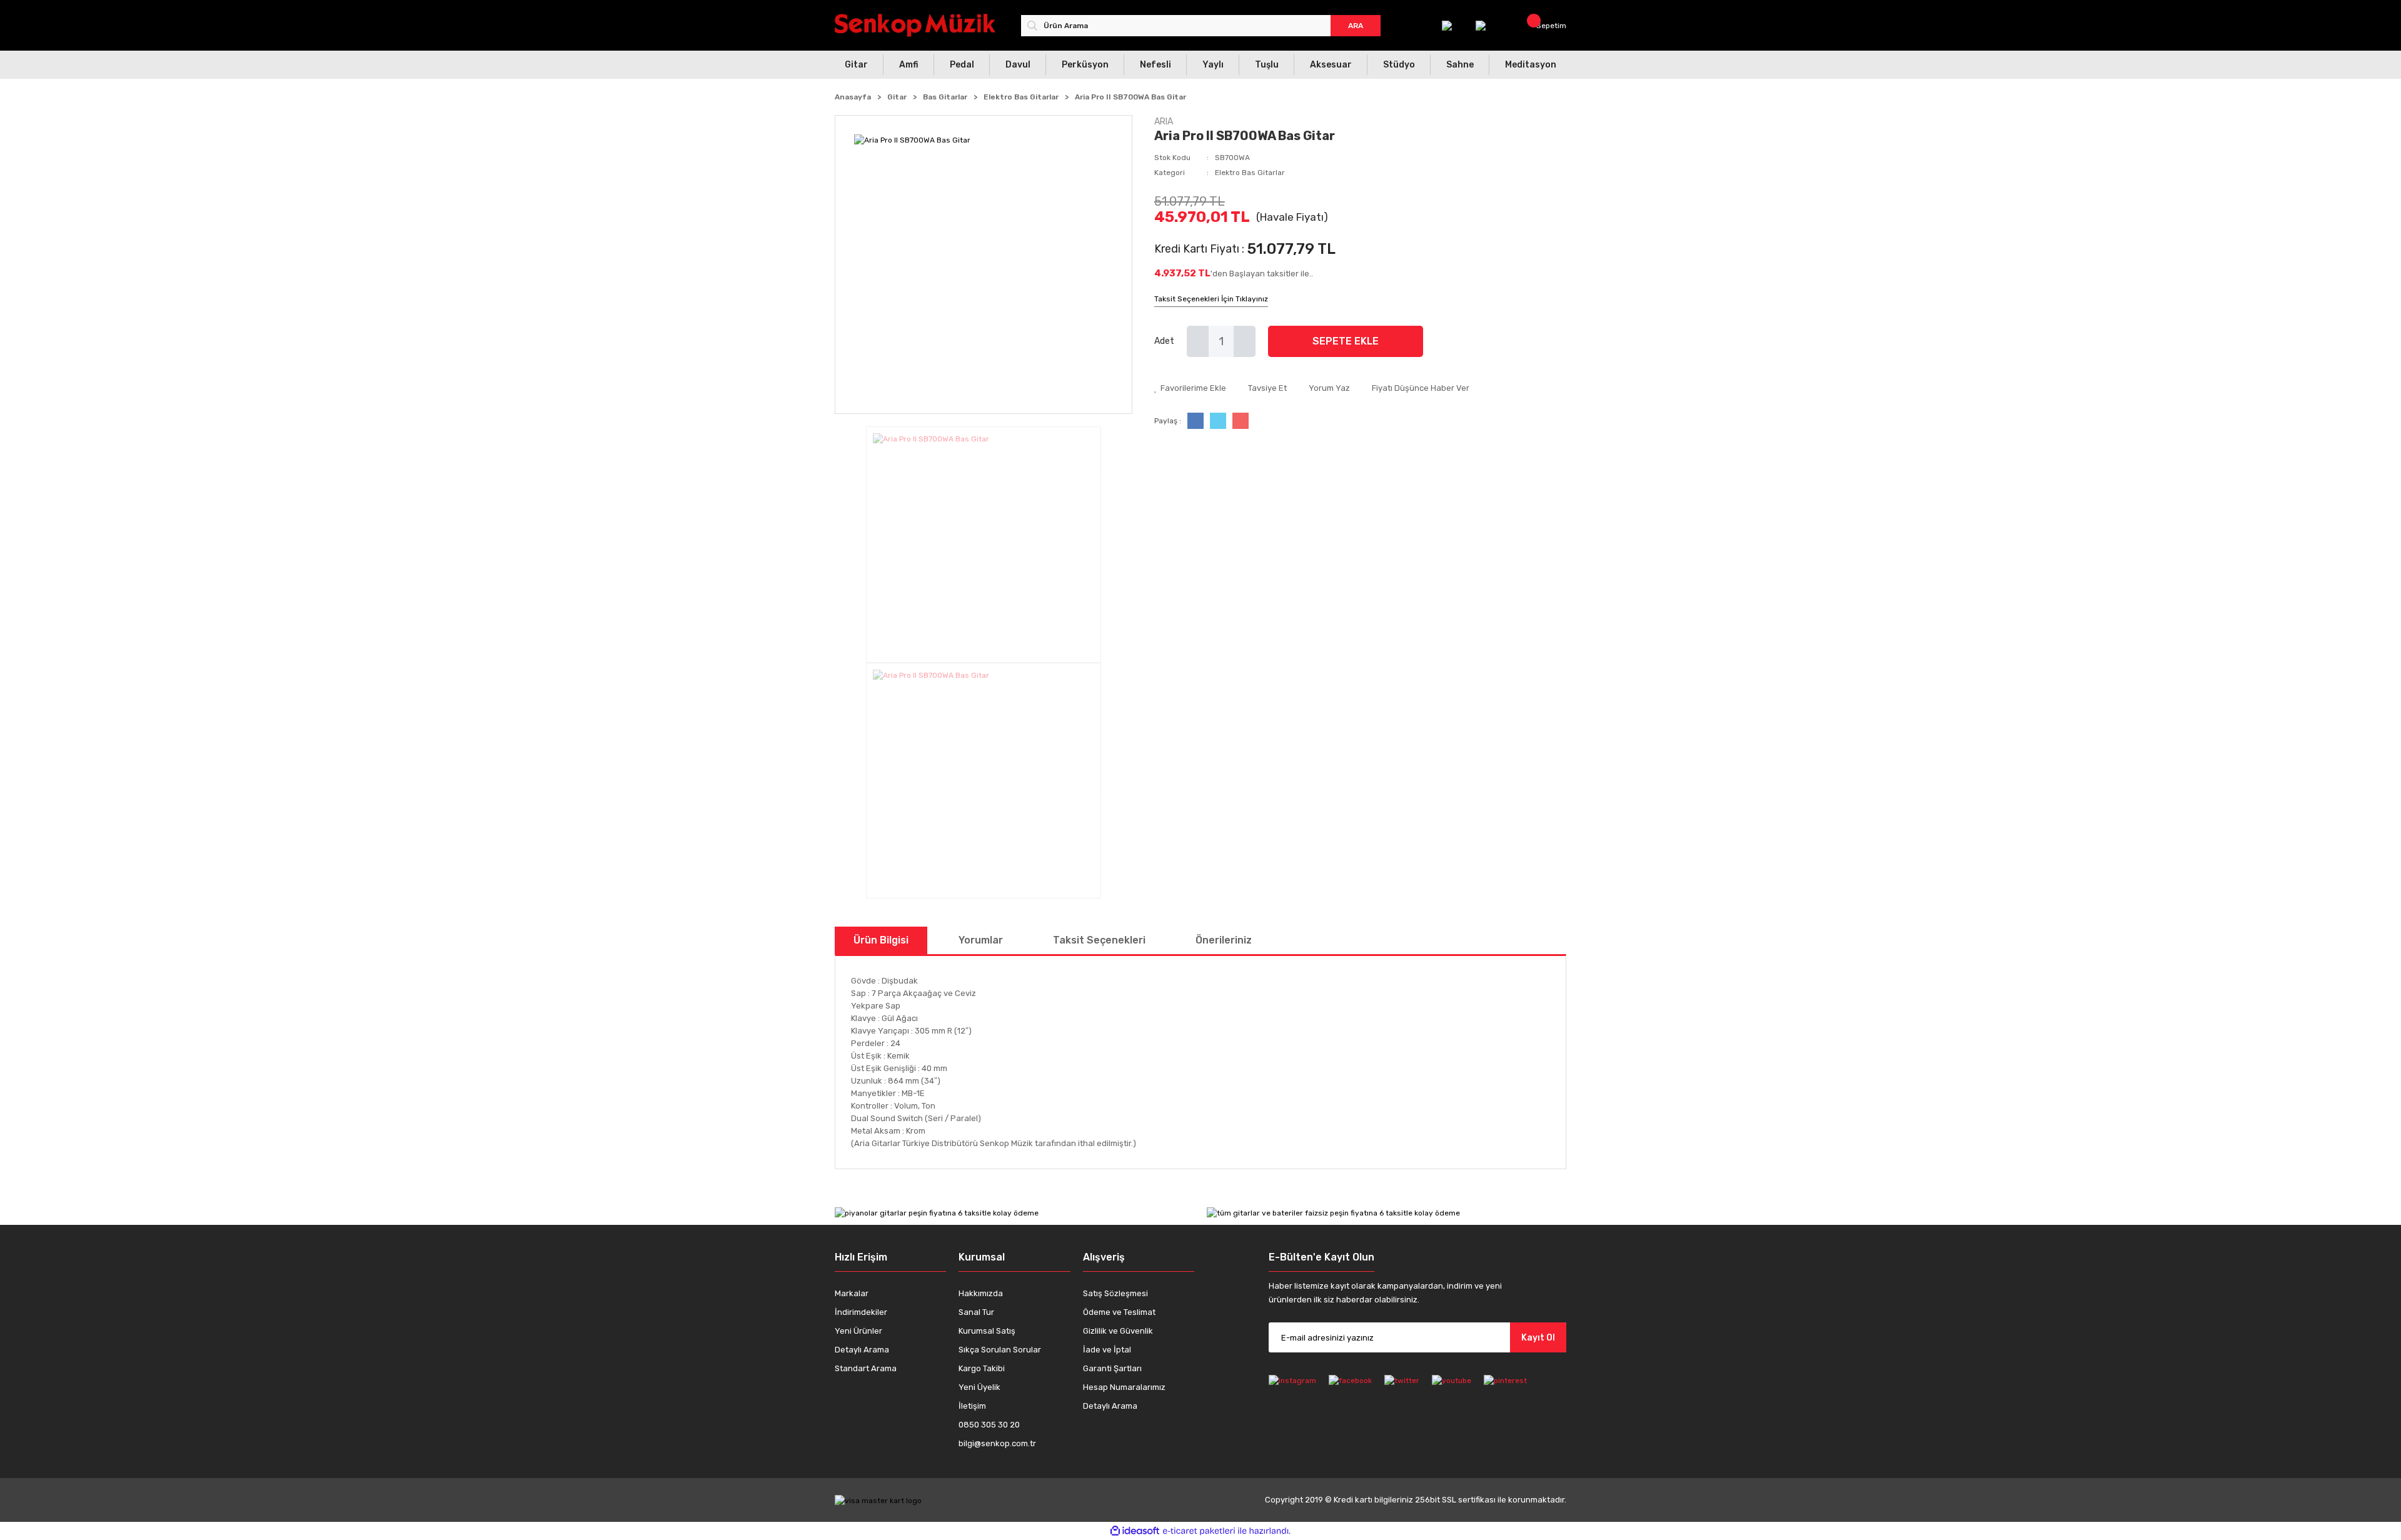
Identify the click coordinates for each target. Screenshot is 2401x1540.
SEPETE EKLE (1346, 341)
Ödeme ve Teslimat (1119, 1312)
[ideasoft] (1135, 1531)
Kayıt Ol (1538, 1338)
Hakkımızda (981, 1293)
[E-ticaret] (1199, 1531)
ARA (1356, 26)
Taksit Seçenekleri (1099, 940)
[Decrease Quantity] (1198, 341)
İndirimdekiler (861, 1312)
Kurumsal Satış (987, 1331)
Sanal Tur (976, 1312)
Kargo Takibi (982, 1368)
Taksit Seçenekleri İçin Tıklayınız (1211, 299)
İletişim (972, 1406)
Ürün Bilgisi (881, 940)
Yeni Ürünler (858, 1331)
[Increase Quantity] (1245, 341)
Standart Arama (866, 1368)
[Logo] (915, 25)
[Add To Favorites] (1190, 388)
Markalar (852, 1293)
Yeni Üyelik (979, 1387)
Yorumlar (981, 940)
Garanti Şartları (1112, 1368)
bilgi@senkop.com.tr (997, 1443)
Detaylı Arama (862, 1350)
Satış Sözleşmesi (1115, 1293)
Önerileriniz (1224, 940)
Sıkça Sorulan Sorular (1000, 1350)
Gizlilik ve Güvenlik (1118, 1331)
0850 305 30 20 (989, 1425)
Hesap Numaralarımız (1124, 1387)
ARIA (1164, 122)
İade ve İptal (1107, 1350)
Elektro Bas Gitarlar (1250, 173)
